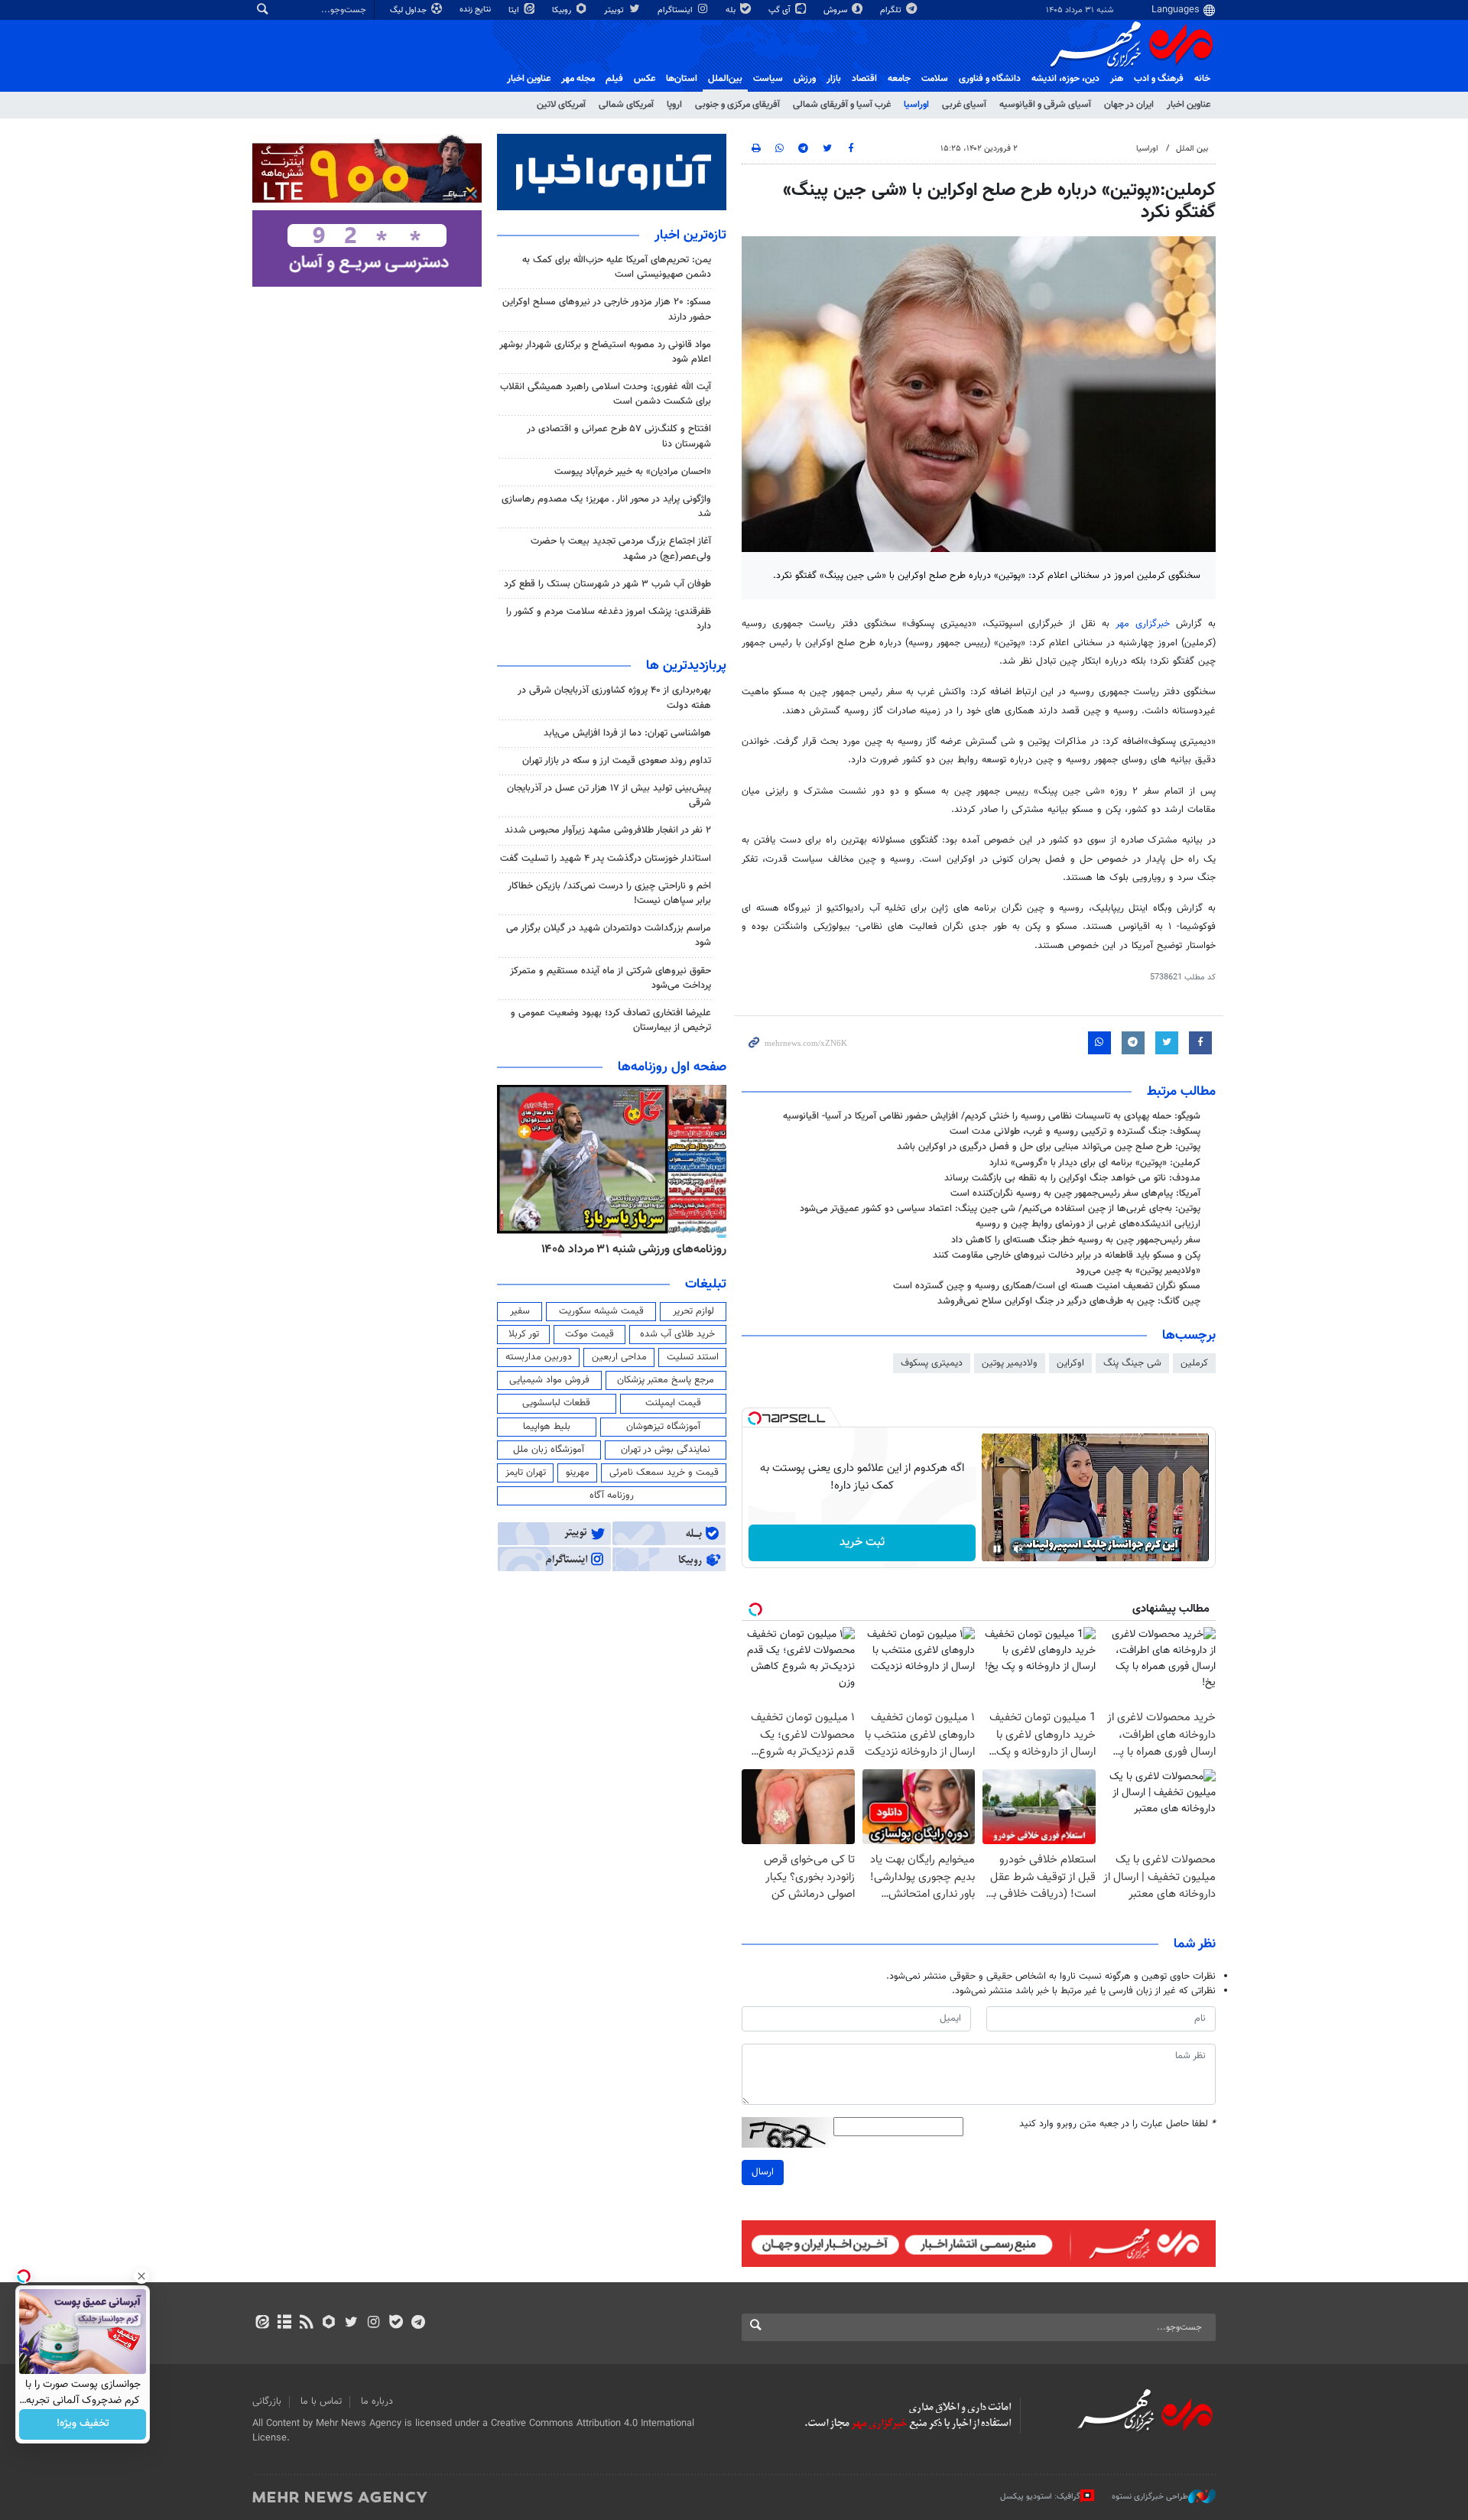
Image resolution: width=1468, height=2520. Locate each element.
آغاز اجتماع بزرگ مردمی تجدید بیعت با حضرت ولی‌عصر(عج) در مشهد (621, 549)
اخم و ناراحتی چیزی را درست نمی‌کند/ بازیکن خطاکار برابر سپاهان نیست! (609, 893)
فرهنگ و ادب (1159, 79)
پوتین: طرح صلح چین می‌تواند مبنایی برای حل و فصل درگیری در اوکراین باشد (1049, 1147)
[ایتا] (262, 2324)
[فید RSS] (306, 2324)
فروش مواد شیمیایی (549, 1380)
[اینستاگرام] (373, 2324)
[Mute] (1018, 1549)
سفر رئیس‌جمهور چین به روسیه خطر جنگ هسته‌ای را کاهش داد (1076, 1240)
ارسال (763, 2172)
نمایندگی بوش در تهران (666, 1450)
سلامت (935, 79)
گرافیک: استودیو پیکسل (1040, 2496)
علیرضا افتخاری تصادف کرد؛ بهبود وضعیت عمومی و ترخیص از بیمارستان (611, 1020)
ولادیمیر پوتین (1010, 1363)
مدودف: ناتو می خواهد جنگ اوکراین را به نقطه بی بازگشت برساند (1072, 1178)
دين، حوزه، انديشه (1065, 79)
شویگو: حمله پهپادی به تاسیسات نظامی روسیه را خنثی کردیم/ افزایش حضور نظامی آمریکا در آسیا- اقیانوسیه (992, 1116)
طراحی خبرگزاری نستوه (1150, 2496)
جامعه (899, 79)
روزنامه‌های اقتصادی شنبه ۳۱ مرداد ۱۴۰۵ (629, 1249)
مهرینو (578, 1473)
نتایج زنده (476, 10)
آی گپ (781, 10)
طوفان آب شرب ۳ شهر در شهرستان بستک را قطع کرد (607, 584)
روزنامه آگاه (612, 1495)
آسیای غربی (964, 105)
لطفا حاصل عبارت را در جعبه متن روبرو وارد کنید (1117, 2124)
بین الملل (1192, 149)
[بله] (396, 2324)
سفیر (520, 1311)
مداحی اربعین (619, 1357)
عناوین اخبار (1189, 105)
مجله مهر (578, 79)
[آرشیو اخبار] (284, 2324)
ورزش (805, 79)
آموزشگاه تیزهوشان (663, 1427)
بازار (834, 79)
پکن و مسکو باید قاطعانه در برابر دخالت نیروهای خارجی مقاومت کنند (1067, 1255)
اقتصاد (864, 79)
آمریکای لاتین (561, 105)
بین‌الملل (725, 79)
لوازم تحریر (693, 1311)
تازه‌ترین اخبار (690, 235)
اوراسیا (916, 105)
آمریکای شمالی (626, 105)
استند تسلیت (693, 1357)
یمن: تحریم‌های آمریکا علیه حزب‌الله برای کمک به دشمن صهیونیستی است (617, 267)
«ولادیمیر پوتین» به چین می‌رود (1138, 1271)
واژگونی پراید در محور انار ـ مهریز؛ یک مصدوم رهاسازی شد (606, 507)
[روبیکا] (329, 2324)
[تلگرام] (418, 2324)
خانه (1202, 79)
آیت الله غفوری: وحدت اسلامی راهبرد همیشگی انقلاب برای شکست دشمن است (606, 394)
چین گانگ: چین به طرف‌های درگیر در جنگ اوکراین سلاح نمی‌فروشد (1069, 1301)
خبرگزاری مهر (1143, 624)
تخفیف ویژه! (83, 2424)
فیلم (614, 79)
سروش (836, 10)
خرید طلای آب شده (677, 1334)
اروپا (674, 105)
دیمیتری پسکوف (932, 1363)
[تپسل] (755, 1418)
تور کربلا (524, 1334)
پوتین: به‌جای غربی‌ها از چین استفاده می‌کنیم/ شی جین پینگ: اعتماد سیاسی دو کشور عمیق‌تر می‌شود (1000, 1209)
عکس (645, 79)
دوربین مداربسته (539, 1357)
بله (732, 10)
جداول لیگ (409, 10)
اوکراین (1070, 1363)
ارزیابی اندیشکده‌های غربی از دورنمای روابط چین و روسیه (1088, 1224)
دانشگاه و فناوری (990, 79)
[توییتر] (351, 2324)
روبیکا (563, 10)
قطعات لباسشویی (556, 1403)
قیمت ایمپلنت (673, 1403)
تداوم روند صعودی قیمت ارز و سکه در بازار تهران (617, 761)
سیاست (768, 79)
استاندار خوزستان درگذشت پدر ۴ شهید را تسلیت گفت (606, 859)
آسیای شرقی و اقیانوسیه (1045, 105)
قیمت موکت (589, 1334)
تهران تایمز (526, 1473)
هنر (1117, 79)
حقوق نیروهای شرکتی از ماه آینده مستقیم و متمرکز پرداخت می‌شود (611, 978)
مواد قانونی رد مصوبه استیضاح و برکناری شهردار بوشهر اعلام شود (605, 352)
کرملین (1194, 1363)
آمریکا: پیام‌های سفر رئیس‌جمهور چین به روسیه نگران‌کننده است (1075, 1193)
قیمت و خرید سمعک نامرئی (664, 1473)
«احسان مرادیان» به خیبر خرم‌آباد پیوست (633, 472)
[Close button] (141, 2276)
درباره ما (377, 2401)
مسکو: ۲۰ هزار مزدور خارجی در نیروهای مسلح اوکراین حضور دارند (607, 309)
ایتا (515, 10)
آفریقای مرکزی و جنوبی (737, 105)
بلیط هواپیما (547, 1427)
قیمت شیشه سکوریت (601, 1311)
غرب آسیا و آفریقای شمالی (842, 105)
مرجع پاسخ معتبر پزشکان (666, 1380)
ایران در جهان (1129, 105)
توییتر (615, 10)
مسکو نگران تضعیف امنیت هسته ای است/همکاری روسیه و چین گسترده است (1047, 1286)
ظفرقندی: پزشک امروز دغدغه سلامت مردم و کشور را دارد (609, 619)
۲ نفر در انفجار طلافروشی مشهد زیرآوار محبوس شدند (608, 830)
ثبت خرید (862, 1543)
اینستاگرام (676, 10)
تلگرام (892, 10)
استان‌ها (682, 79)
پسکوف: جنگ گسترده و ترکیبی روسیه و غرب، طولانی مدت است (1075, 1132)
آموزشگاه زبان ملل (549, 1450)
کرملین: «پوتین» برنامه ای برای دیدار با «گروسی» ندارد (1095, 1163)
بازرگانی (267, 2401)
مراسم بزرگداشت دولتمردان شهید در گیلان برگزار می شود (609, 935)
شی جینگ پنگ (1132, 1363)
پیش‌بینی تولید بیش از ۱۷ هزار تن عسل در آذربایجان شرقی (609, 796)
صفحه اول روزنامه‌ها (672, 1067)
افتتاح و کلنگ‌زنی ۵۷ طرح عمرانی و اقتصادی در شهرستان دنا (619, 436)
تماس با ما (321, 2401)
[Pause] (997, 1549)
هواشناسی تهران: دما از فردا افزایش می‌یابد (627, 733)
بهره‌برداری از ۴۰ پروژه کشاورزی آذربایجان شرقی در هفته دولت (614, 698)
